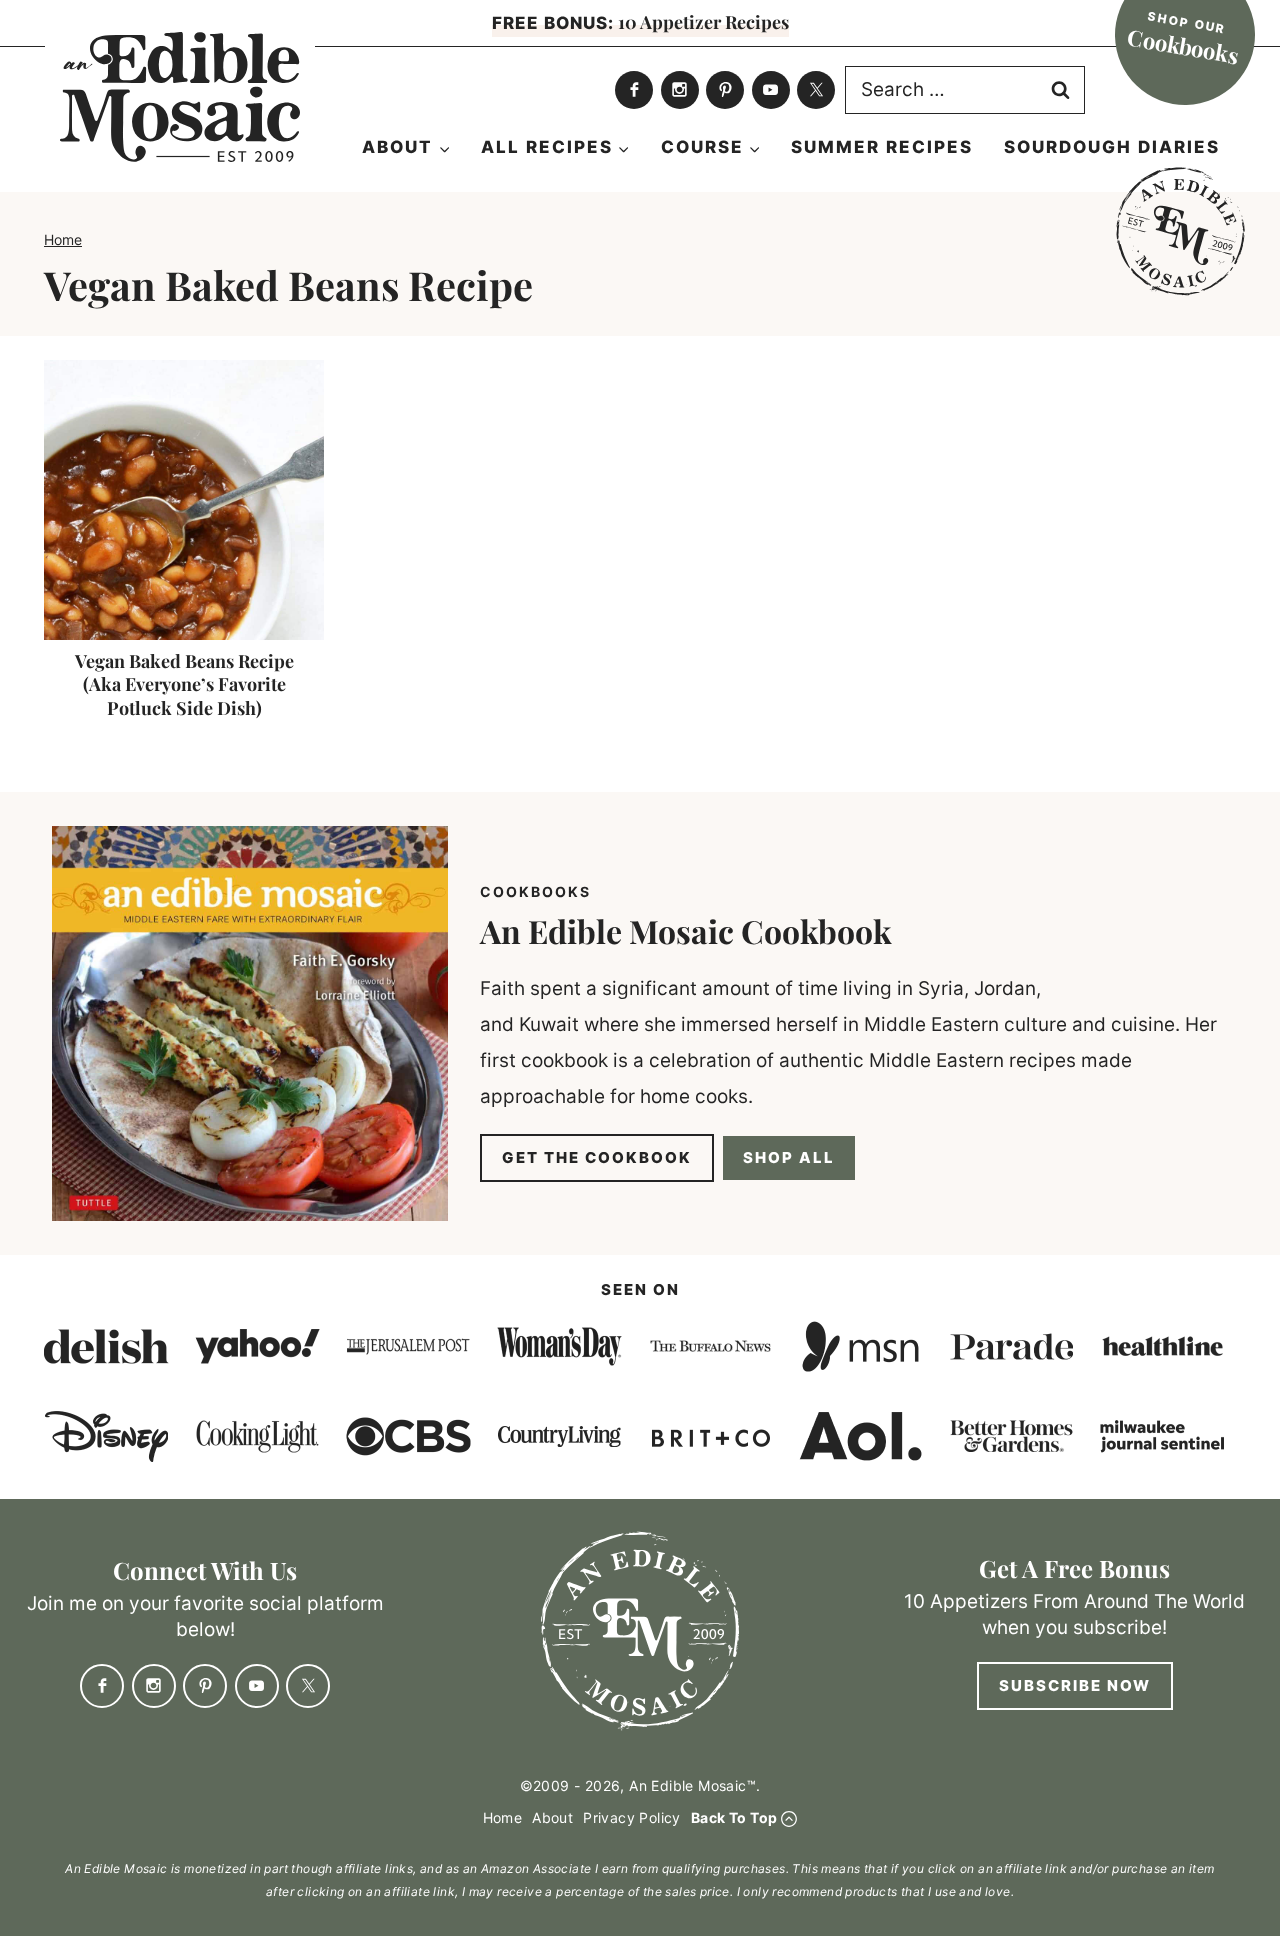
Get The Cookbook (597, 1157)
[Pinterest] (725, 90)
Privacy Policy (632, 1817)
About (552, 1817)
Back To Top (734, 1817)
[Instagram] (680, 90)
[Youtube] (771, 90)
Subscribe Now (1075, 1685)
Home (63, 239)
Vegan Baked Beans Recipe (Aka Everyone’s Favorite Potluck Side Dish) (184, 684)
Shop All (789, 1157)
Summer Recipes (882, 147)
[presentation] (184, 500)
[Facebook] (634, 90)
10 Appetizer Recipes (640, 22)
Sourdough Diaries (1112, 147)
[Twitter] (816, 90)
